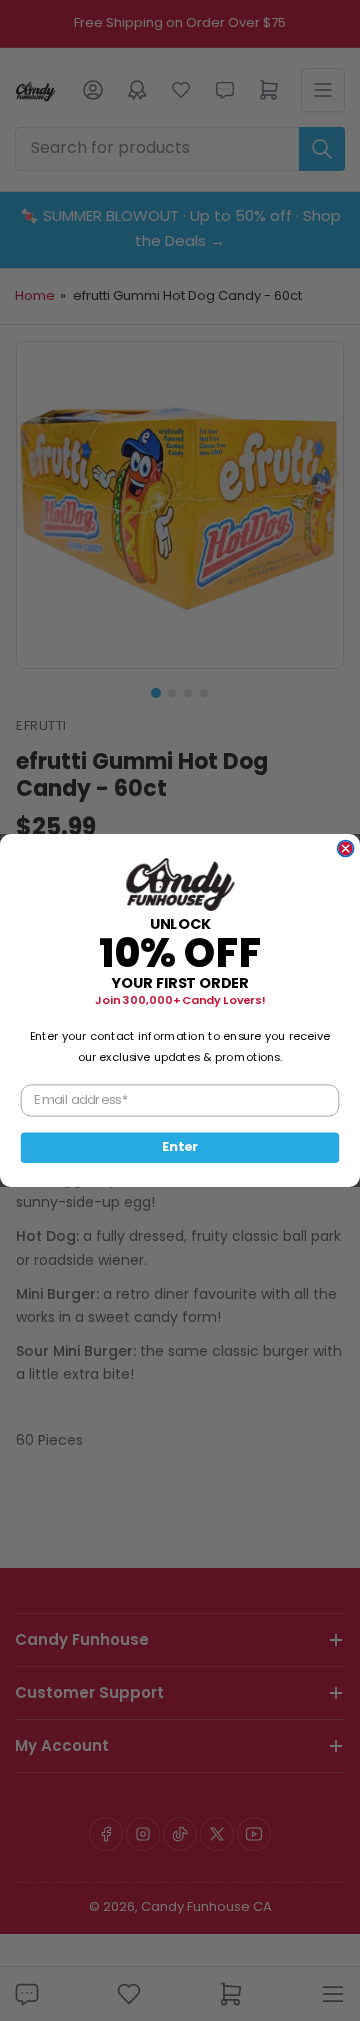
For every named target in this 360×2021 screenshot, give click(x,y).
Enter (180, 1147)
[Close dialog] (346, 849)
